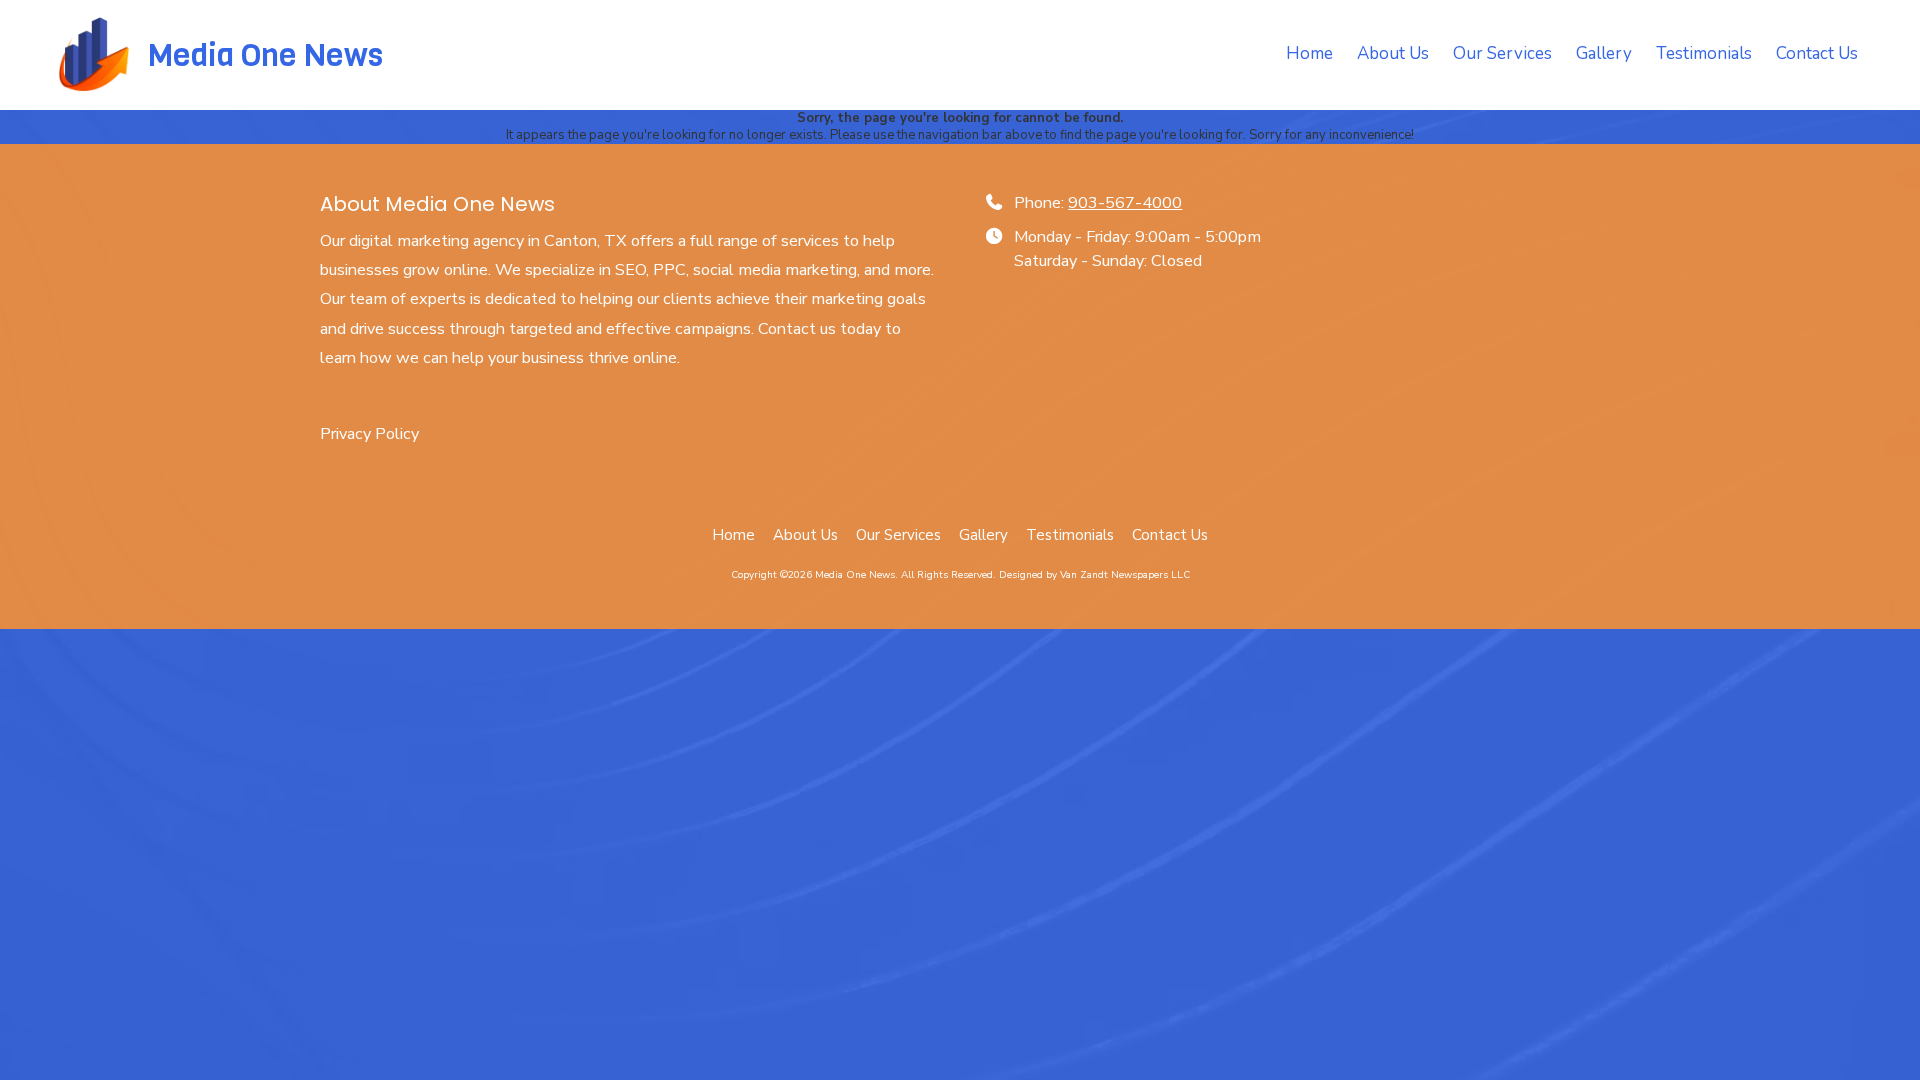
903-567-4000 (1125, 203)
